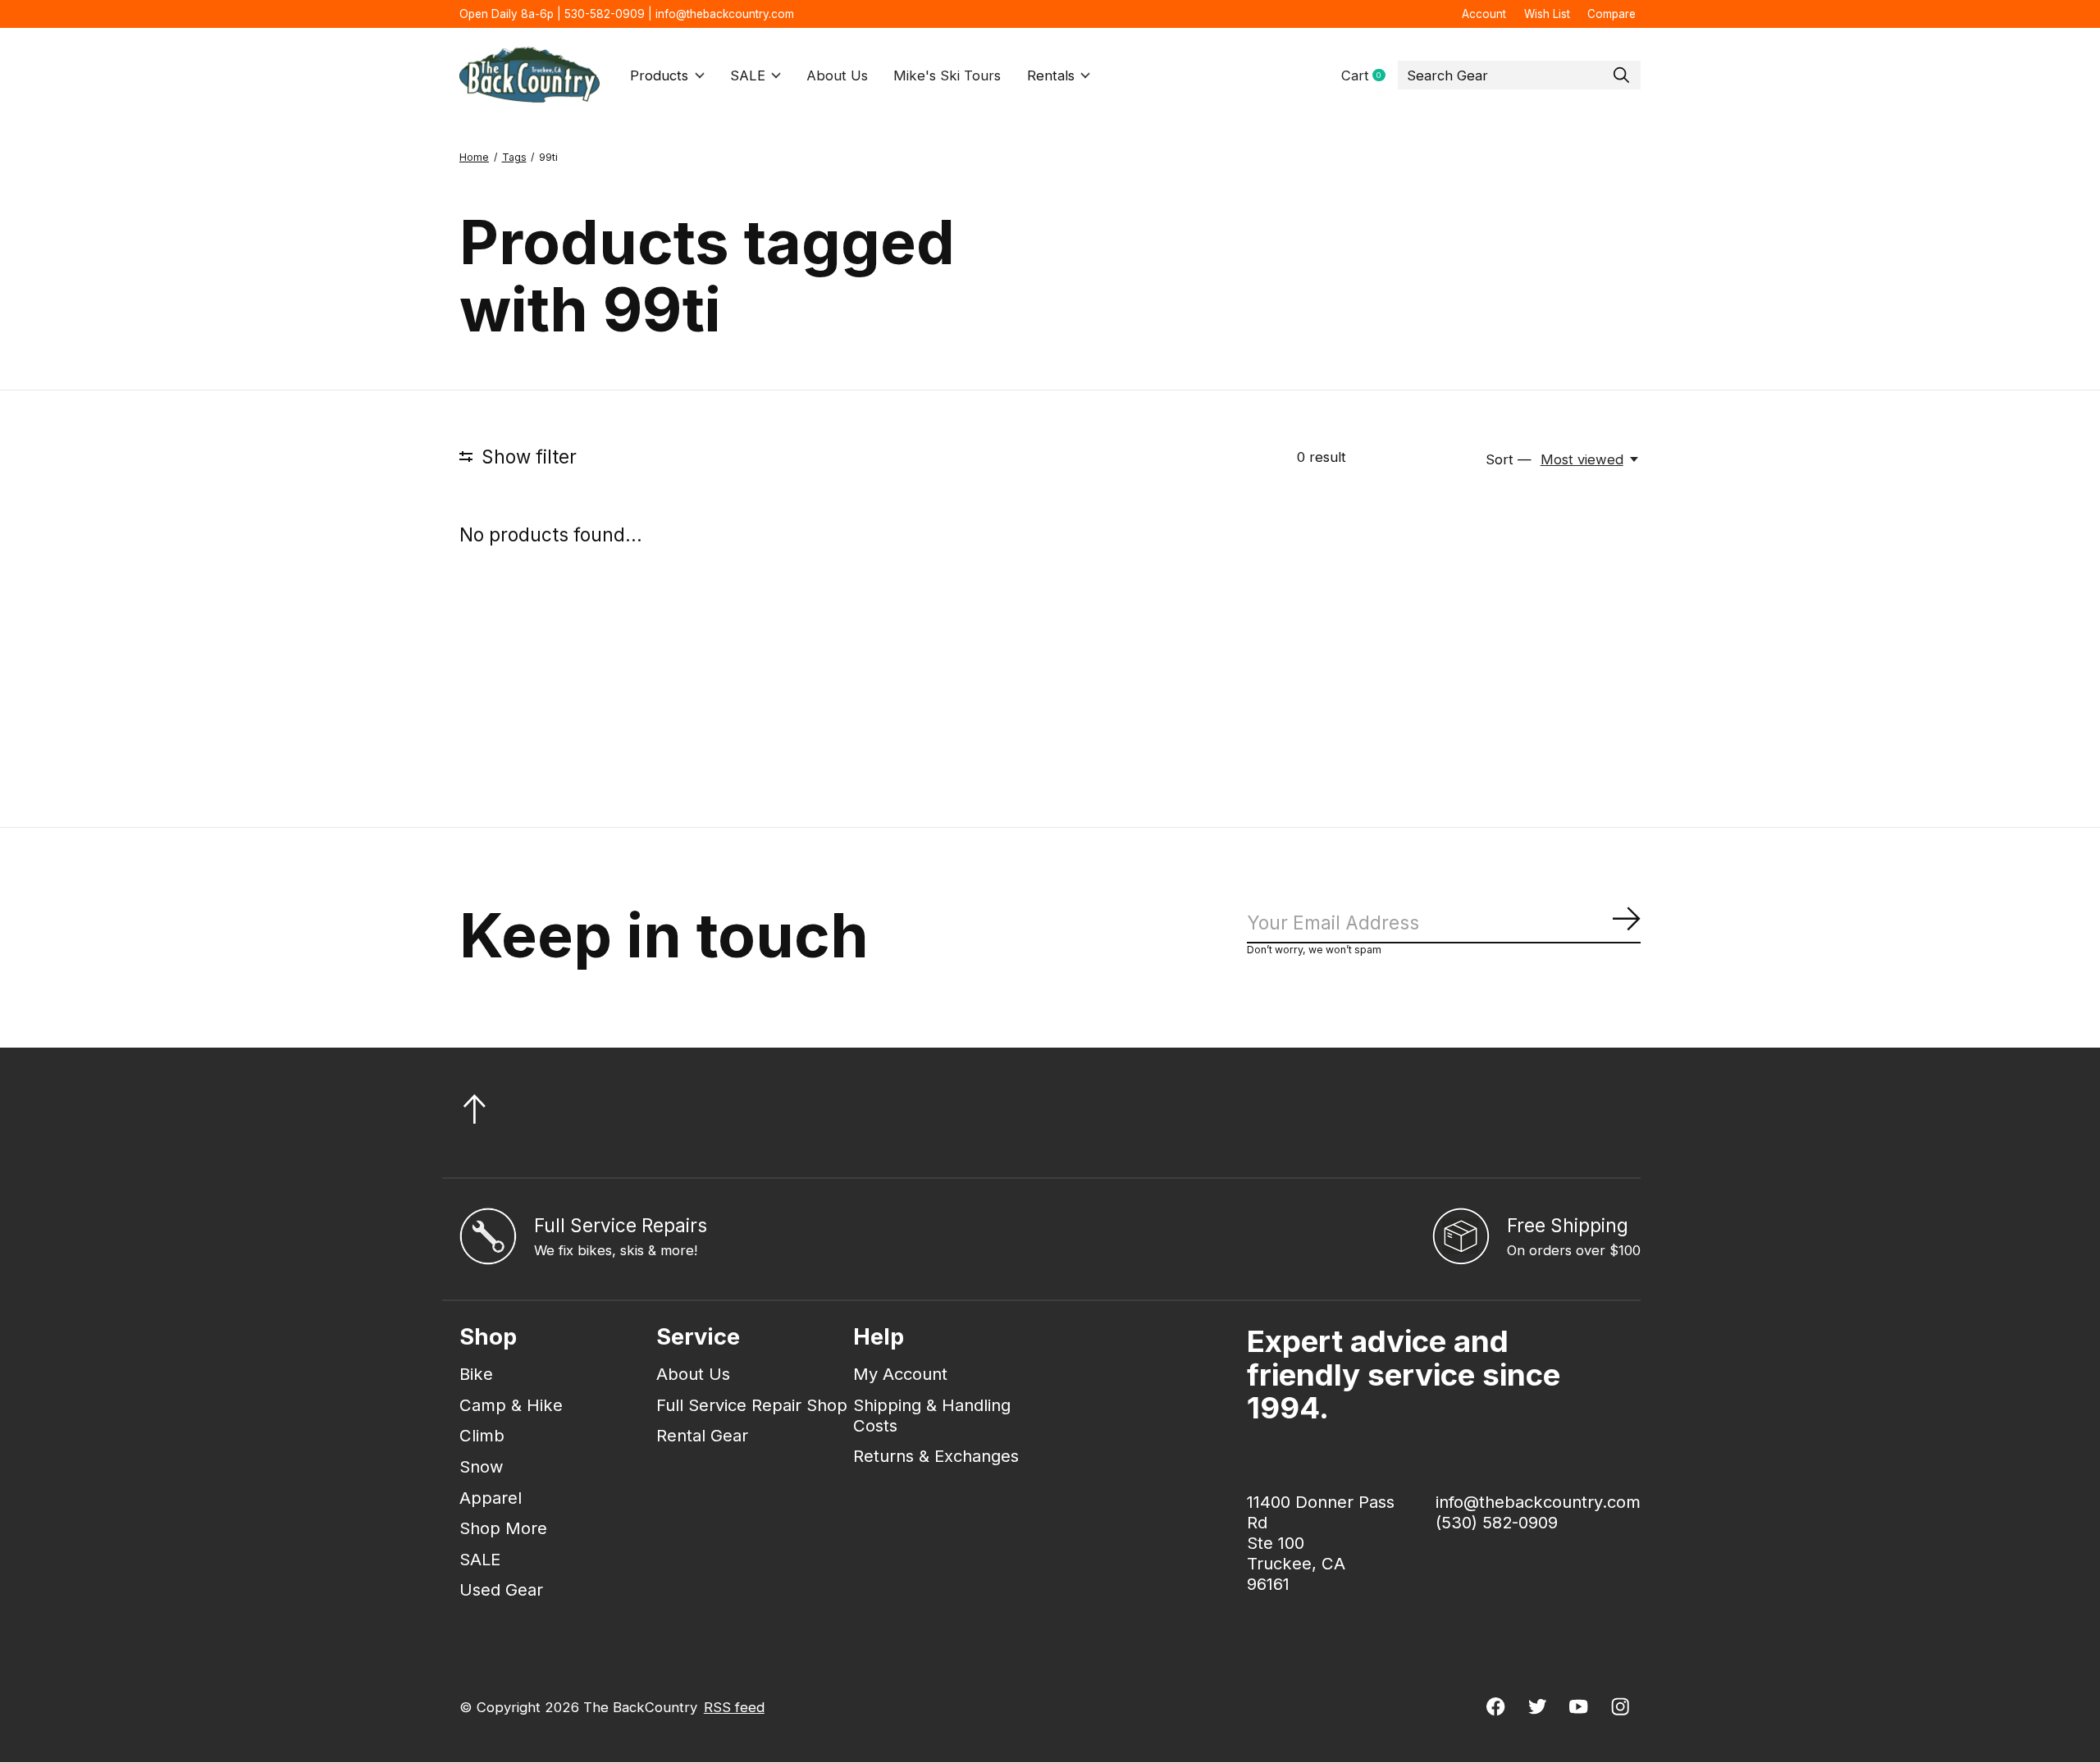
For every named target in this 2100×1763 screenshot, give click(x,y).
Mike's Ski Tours (947, 75)
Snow (482, 1466)
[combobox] (1519, 75)
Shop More (503, 1528)
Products (659, 75)
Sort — (1509, 459)
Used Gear (501, 1589)
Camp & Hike (511, 1405)
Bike (476, 1374)
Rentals (1051, 75)
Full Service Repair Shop (752, 1405)
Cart (1370, 76)
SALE (748, 75)
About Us (837, 75)
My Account (900, 1374)
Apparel (491, 1498)
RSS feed (734, 1707)
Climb (482, 1435)
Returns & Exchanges (936, 1456)
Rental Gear (702, 1435)
